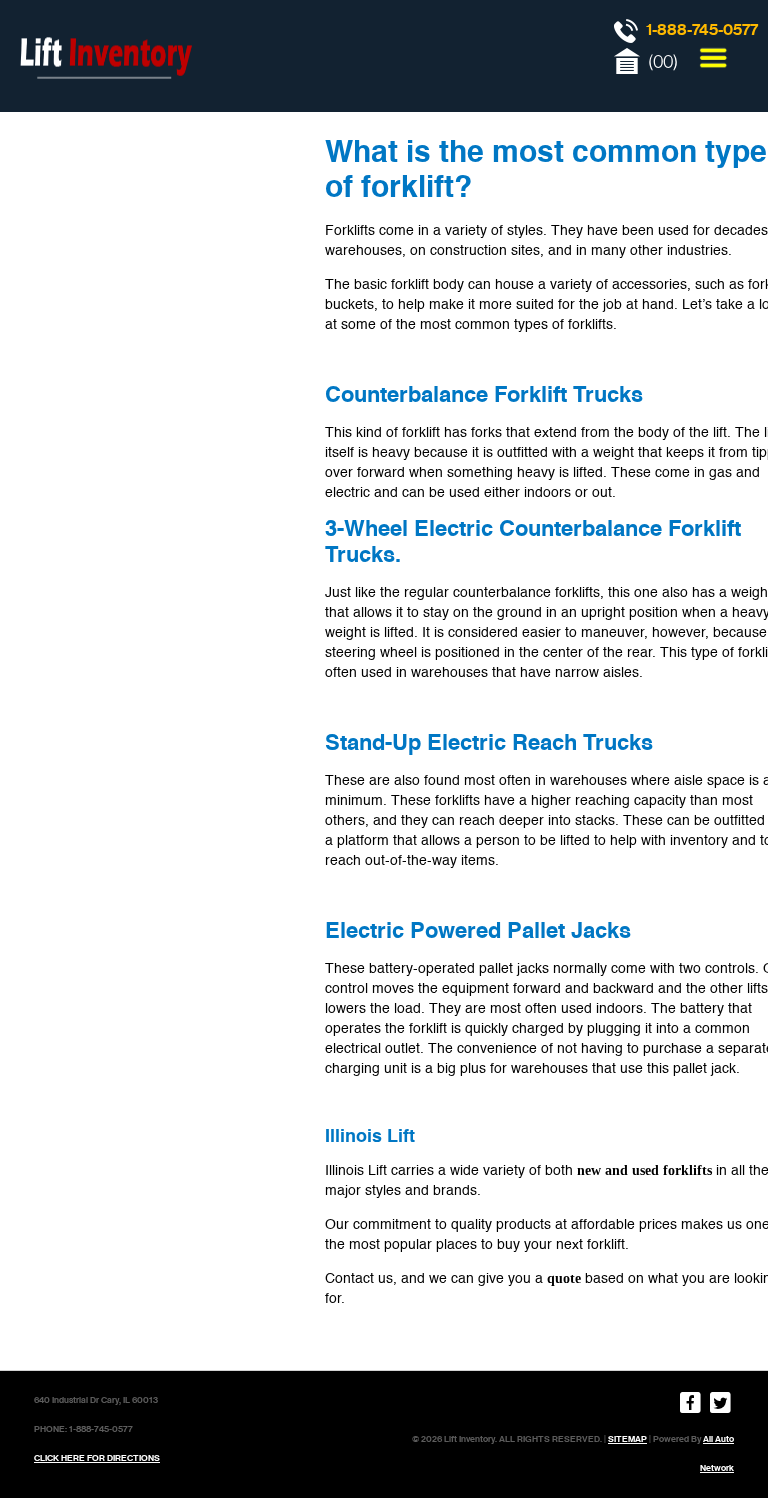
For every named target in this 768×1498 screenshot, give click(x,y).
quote (564, 1278)
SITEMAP (627, 1439)
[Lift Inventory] (105, 100)
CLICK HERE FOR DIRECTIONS (97, 1458)
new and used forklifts (644, 1170)
